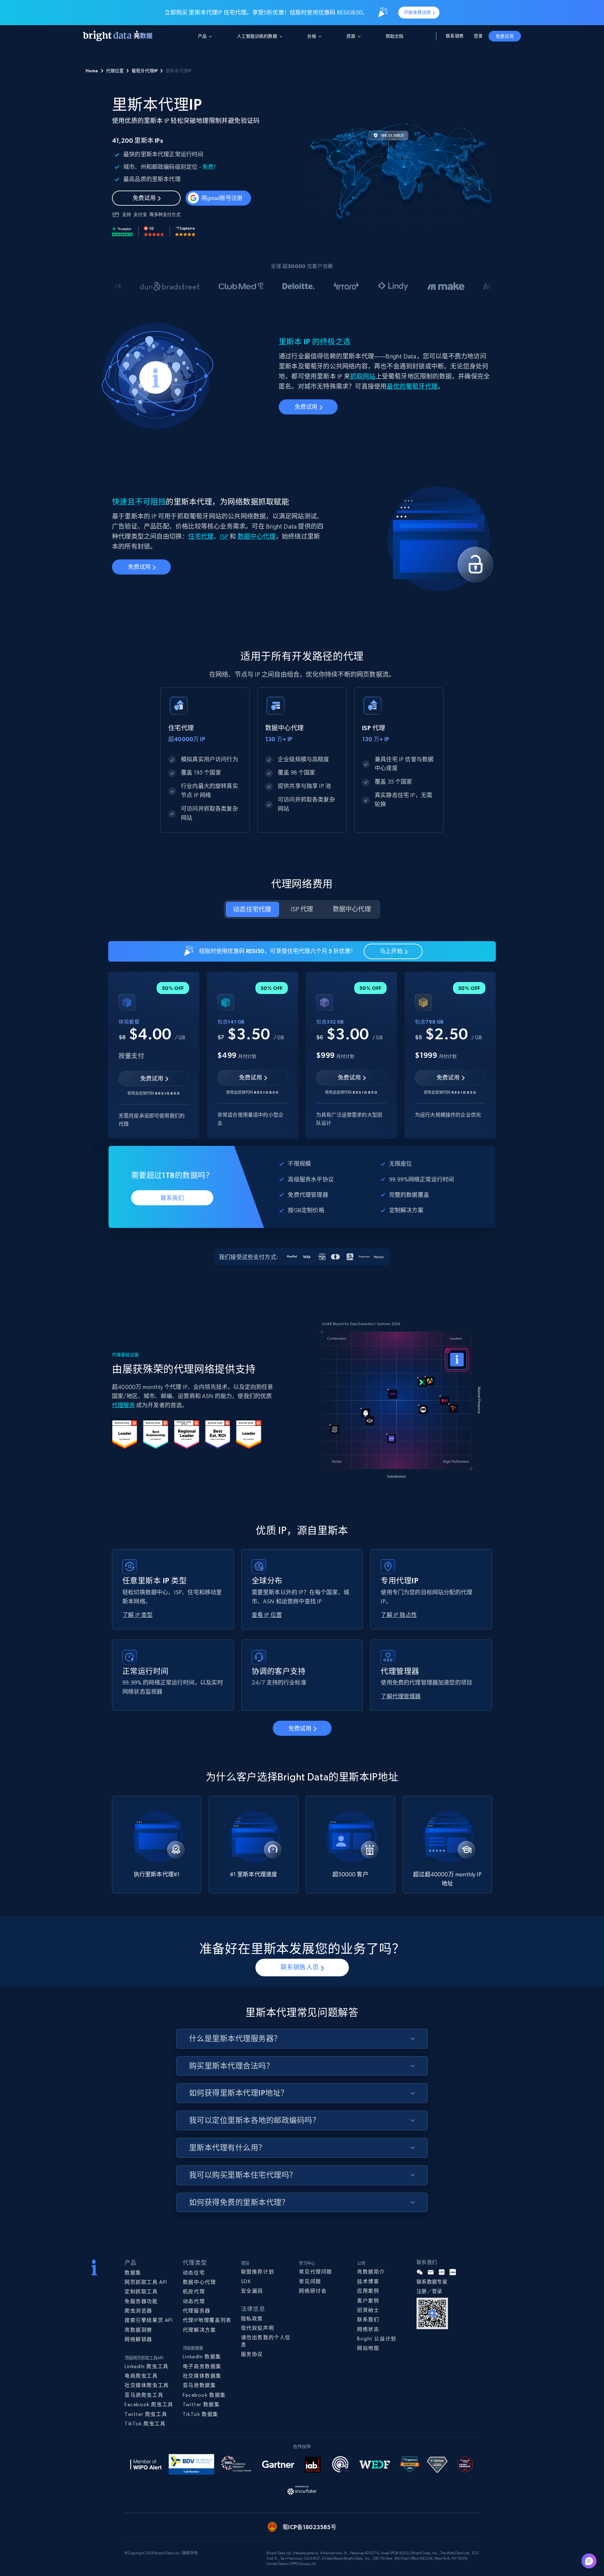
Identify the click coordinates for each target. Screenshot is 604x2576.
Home (92, 71)
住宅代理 (201, 537)
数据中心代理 (257, 537)
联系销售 (455, 36)
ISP (224, 537)
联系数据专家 (432, 2282)
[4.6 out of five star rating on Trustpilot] (123, 231)
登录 (478, 36)
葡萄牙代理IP (145, 71)
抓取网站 (363, 377)
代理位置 (115, 71)
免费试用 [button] (505, 36)
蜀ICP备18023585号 (309, 2527)
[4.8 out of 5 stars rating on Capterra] (185, 231)
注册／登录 (429, 2291)
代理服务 (123, 1405)
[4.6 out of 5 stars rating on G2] (154, 231)
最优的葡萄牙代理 (412, 387)
